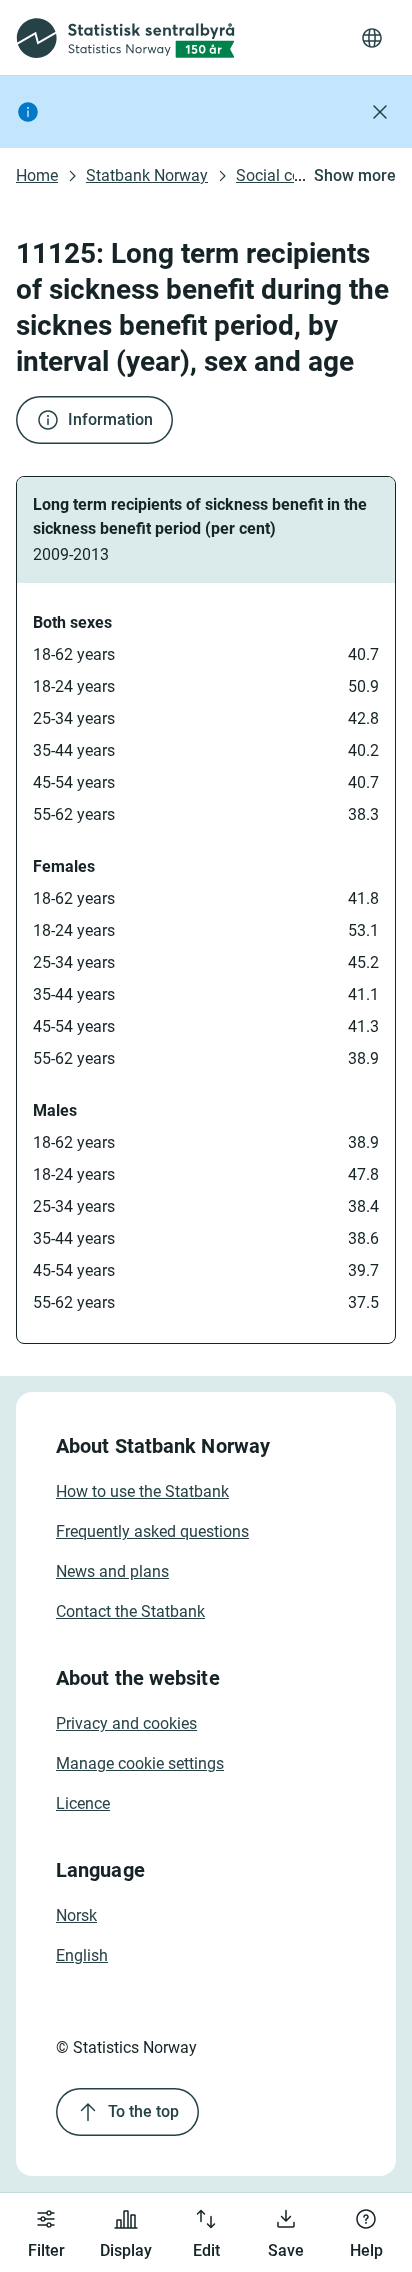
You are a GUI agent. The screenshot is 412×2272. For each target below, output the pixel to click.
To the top (143, 2111)
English (82, 1955)
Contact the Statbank (130, 1611)
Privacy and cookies (126, 1723)
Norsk (76, 1915)
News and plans (112, 1571)
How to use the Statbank (142, 1491)
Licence (83, 1803)
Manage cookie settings (140, 1763)
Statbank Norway (147, 175)
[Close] (380, 112)
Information (110, 419)
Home (37, 175)
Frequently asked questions (152, 1531)
